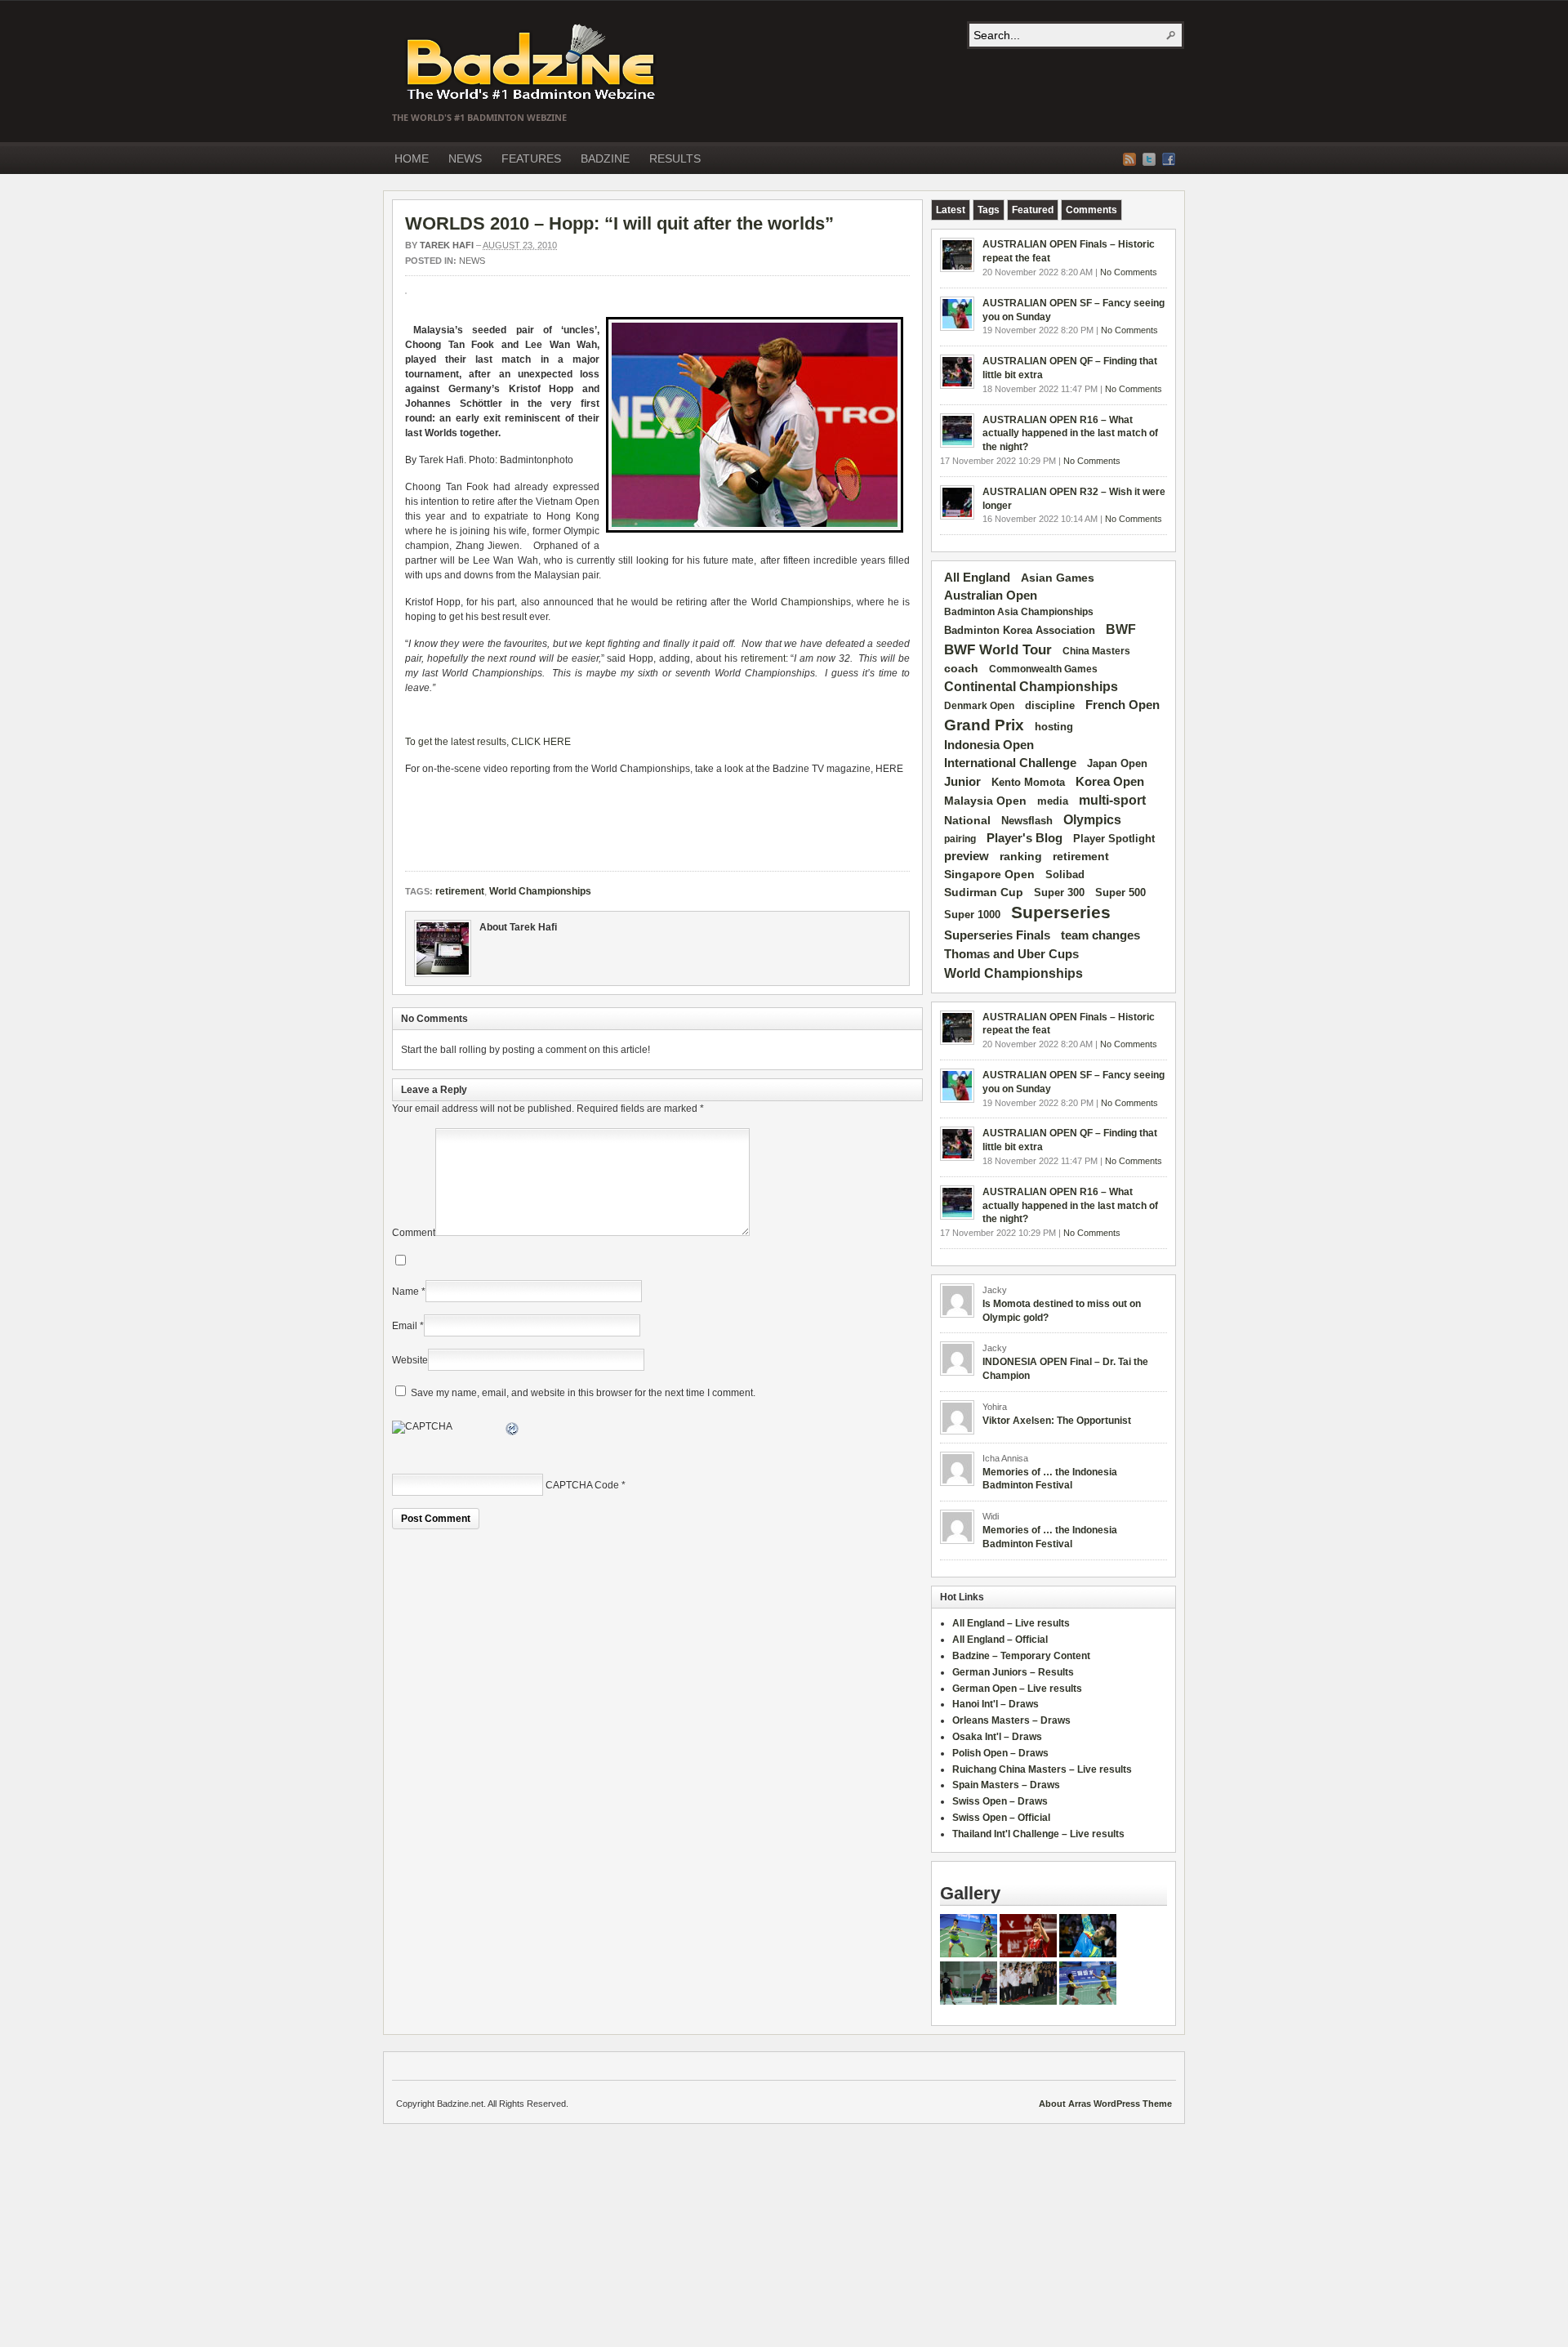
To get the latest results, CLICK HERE (488, 742)
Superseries (1061, 912)
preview (967, 856)
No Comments (1129, 272)
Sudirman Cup (984, 892)
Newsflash (1027, 821)
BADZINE (605, 158)
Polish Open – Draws (1000, 1753)
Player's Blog (1025, 838)
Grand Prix (984, 725)
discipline (1050, 705)
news (472, 261)
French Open (1123, 705)
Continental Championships (1031, 687)
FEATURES (531, 158)
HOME (412, 158)
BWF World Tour (998, 650)
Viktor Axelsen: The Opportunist (1057, 1421)
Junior (962, 781)
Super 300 (1059, 893)
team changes (1100, 935)
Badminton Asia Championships (1019, 612)
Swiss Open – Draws (1000, 1801)
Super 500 (1120, 892)
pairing (960, 839)
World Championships (801, 602)
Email (405, 1326)
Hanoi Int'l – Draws (996, 1704)
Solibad (1065, 875)
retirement (763, 658)
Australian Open (991, 596)
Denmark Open (979, 706)
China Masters (1096, 651)
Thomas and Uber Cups (1011, 954)
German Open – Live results (1017, 1689)
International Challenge (1010, 763)
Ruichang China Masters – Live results (1042, 1769)
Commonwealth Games (1043, 669)
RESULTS (675, 158)
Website (410, 1360)
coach (961, 668)
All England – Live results (1011, 1623)
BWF (1121, 629)
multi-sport (1112, 800)
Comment (414, 1233)
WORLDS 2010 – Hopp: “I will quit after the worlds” (619, 223)
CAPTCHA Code (582, 1485)
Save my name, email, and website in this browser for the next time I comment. (583, 1393)
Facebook (1169, 159)
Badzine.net (532, 63)
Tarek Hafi (447, 245)
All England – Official (1000, 1640)
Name (405, 1292)
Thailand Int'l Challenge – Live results (1038, 1834)
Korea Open (1110, 782)
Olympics (1092, 820)
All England (977, 577)
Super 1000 (972, 915)
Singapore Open (989, 874)
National (967, 820)
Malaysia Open (985, 801)
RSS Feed (1129, 159)
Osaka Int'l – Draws (997, 1737)
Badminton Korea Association (1020, 630)
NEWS (465, 158)
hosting (1054, 727)
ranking (1021, 856)
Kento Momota (1028, 782)
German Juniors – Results (1013, 1672)
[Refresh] (513, 1431)
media (1053, 801)
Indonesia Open (989, 745)
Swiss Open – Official (1001, 1818)
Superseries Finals (997, 935)
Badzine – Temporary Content (1021, 1656)
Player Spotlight (1114, 839)
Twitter (1149, 159)
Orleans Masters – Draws (1011, 1720)
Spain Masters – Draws (1006, 1785)
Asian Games (1058, 578)
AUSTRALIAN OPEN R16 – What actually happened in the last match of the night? (1070, 434)
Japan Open (1117, 763)
